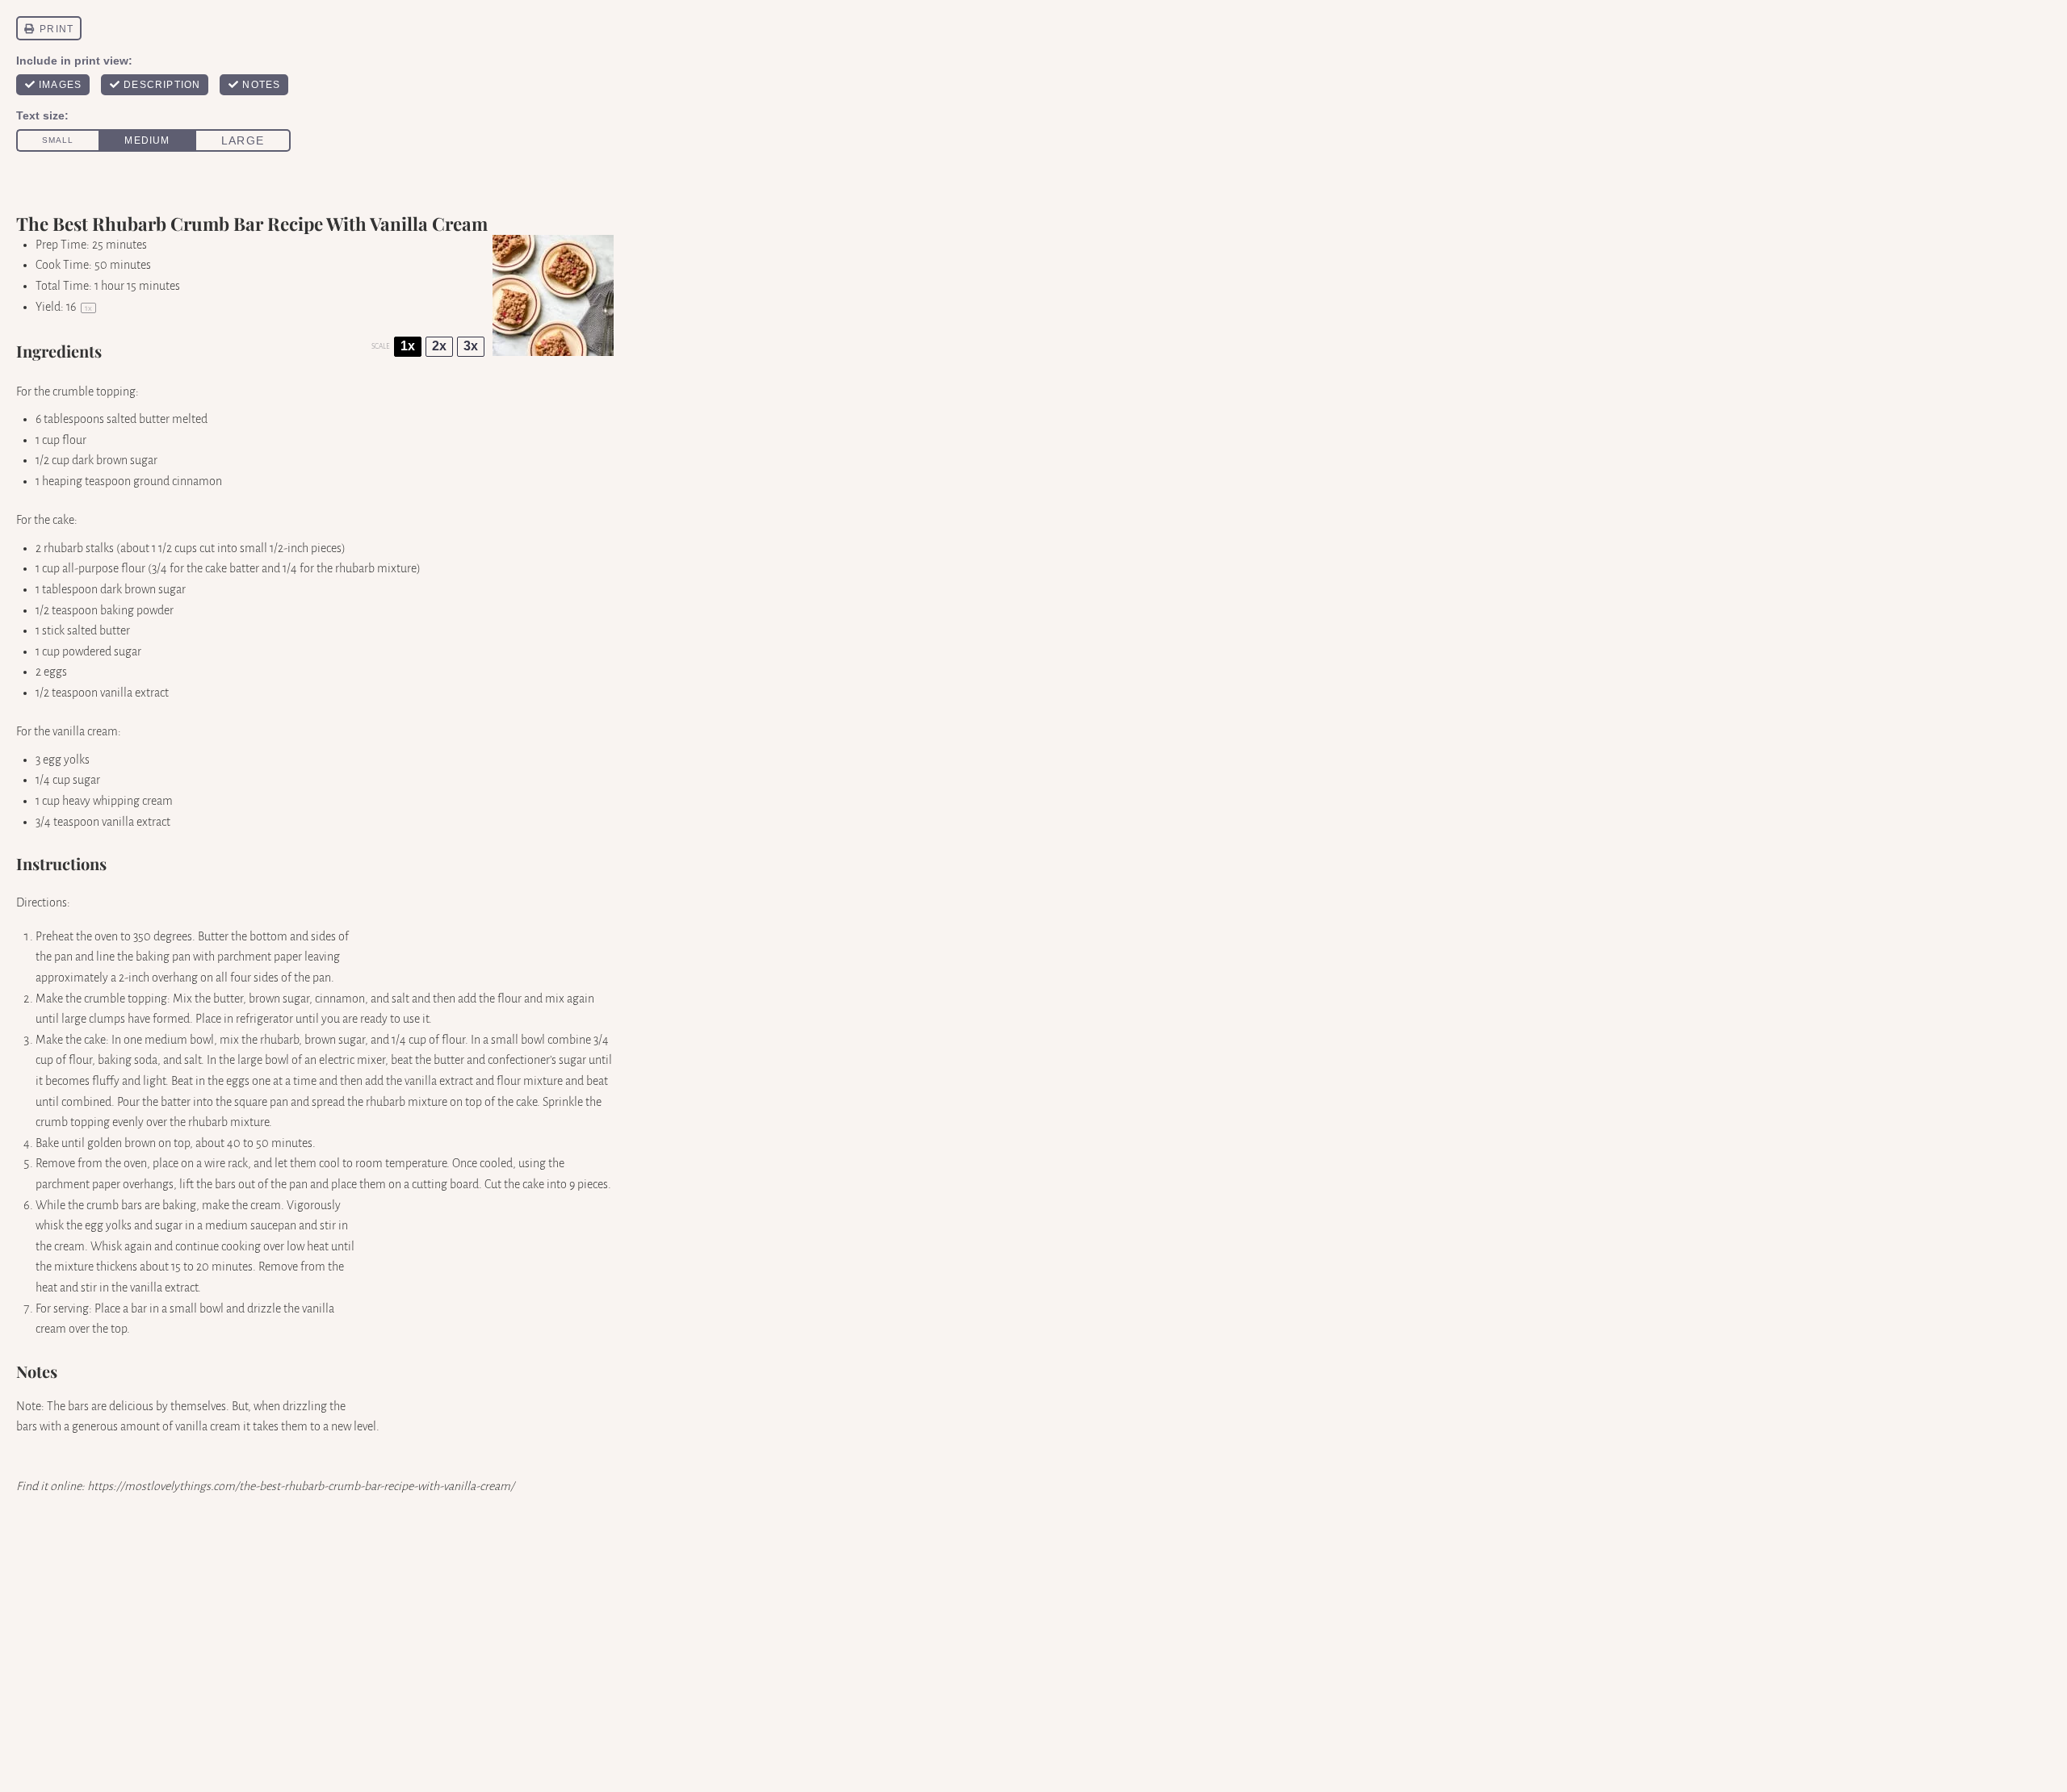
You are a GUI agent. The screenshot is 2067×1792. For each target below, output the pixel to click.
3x (471, 346)
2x (439, 346)
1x (408, 346)
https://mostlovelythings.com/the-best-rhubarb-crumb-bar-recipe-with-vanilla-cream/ (301, 1486)
